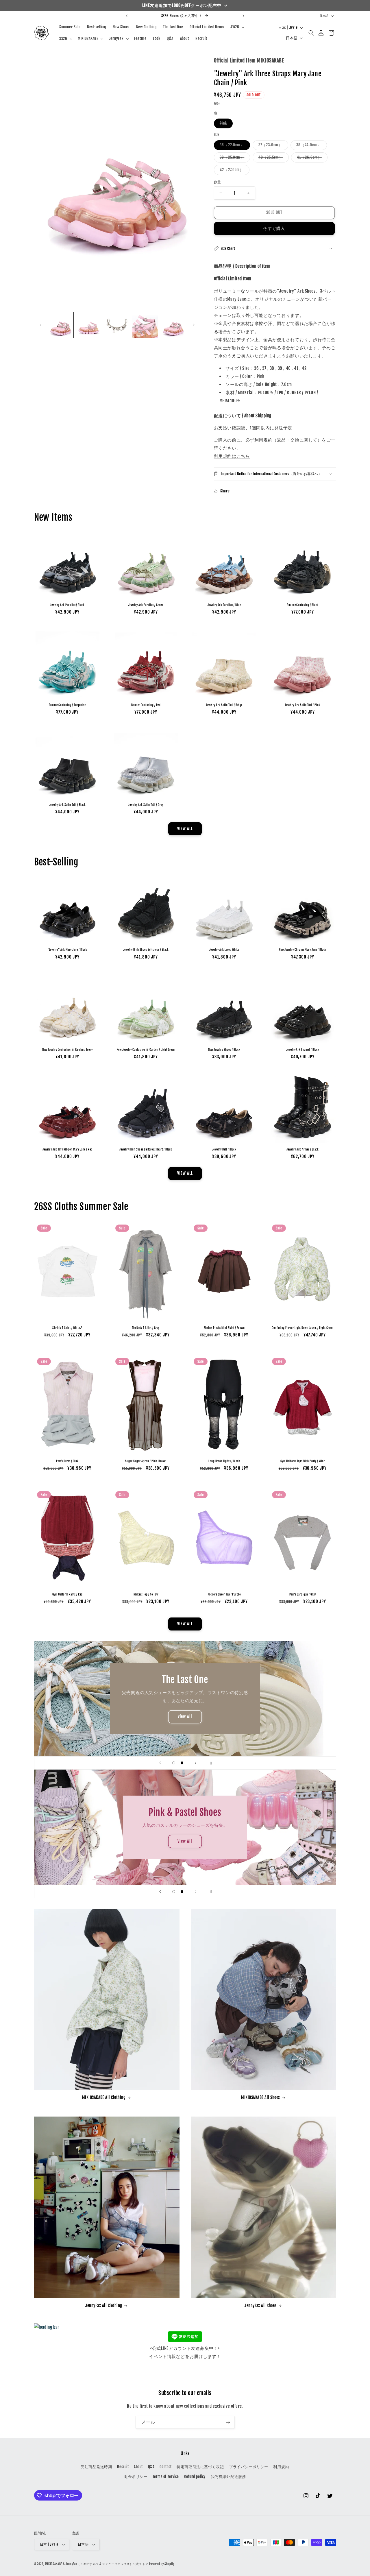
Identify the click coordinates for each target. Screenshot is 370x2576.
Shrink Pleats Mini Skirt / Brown (224, 1328)
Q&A (151, 2467)
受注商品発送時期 (96, 2467)
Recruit (123, 2467)
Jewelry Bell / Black (224, 1149)
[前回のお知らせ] (127, 16)
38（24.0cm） (310, 146)
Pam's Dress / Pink (67, 1461)
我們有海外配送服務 (228, 2477)
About (138, 2467)
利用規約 (281, 2467)
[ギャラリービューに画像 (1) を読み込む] (61, 325)
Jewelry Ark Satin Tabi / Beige (224, 705)
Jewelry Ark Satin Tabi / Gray (146, 805)
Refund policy (195, 2477)
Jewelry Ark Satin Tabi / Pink (303, 705)
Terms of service (166, 2477)
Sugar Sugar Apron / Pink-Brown (146, 1461)
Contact (165, 2467)
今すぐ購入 (274, 228)
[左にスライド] (40, 325)
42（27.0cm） (234, 171)
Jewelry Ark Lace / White (224, 950)
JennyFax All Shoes (261, 2306)
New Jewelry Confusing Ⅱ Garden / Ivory (67, 1050)
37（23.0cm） (272, 146)
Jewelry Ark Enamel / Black (303, 1050)
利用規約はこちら (232, 456)
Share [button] (225, 491)
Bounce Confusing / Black (303, 605)
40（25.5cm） (273, 158)
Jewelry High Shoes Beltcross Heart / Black (146, 1149)
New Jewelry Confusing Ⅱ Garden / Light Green (146, 1050)
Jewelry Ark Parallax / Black (67, 605)
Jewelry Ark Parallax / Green (146, 605)
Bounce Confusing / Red (146, 705)
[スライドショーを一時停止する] (210, 1763)
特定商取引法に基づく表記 (200, 2467)
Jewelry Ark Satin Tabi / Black (67, 805)
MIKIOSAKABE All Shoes (260, 2097)
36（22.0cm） (234, 146)
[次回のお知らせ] (243, 16)
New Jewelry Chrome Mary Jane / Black (303, 950)
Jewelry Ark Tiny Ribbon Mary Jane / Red (67, 1149)
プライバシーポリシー (249, 2467)
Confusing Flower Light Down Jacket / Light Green (303, 1328)
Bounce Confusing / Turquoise (67, 705)
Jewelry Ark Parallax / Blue (224, 605)
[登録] (228, 2422)
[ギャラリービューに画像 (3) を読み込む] (117, 325)
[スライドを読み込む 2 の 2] (182, 1763)
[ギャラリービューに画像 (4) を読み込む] (145, 325)
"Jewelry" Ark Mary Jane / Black (67, 950)
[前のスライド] (160, 1763)
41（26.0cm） (311, 158)
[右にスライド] (194, 325)
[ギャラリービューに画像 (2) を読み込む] (89, 325)
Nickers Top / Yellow (146, 1594)
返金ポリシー (136, 2477)
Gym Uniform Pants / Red (67, 1594)
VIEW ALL (185, 829)
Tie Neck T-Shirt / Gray (146, 1328)
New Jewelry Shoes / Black (224, 1050)
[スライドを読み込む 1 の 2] (174, 1763)
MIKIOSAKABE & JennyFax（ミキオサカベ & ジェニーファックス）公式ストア (97, 2564)
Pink (225, 124)
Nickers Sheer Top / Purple (224, 1594)
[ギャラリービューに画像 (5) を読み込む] (173, 325)
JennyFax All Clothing (104, 2306)
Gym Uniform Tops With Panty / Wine (303, 1461)
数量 (218, 182)
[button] (237, 27)
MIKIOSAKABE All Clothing (104, 2097)
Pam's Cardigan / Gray (303, 1594)
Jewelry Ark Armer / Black (303, 1149)
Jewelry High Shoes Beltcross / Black (146, 950)
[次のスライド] (196, 1763)
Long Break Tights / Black (224, 1461)
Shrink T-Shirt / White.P (67, 1328)
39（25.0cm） (234, 158)
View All (185, 1717)
